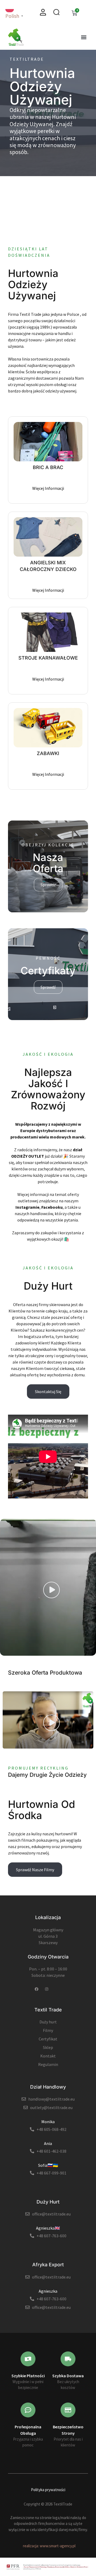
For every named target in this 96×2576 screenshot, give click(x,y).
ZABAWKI (48, 753)
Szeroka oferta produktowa (45, 1673)
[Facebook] (37, 1989)
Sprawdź (48, 885)
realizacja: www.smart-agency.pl (49, 2546)
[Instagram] (47, 1989)
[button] (84, 37)
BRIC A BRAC (48, 467)
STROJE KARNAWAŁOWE (48, 658)
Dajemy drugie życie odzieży (47, 1775)
